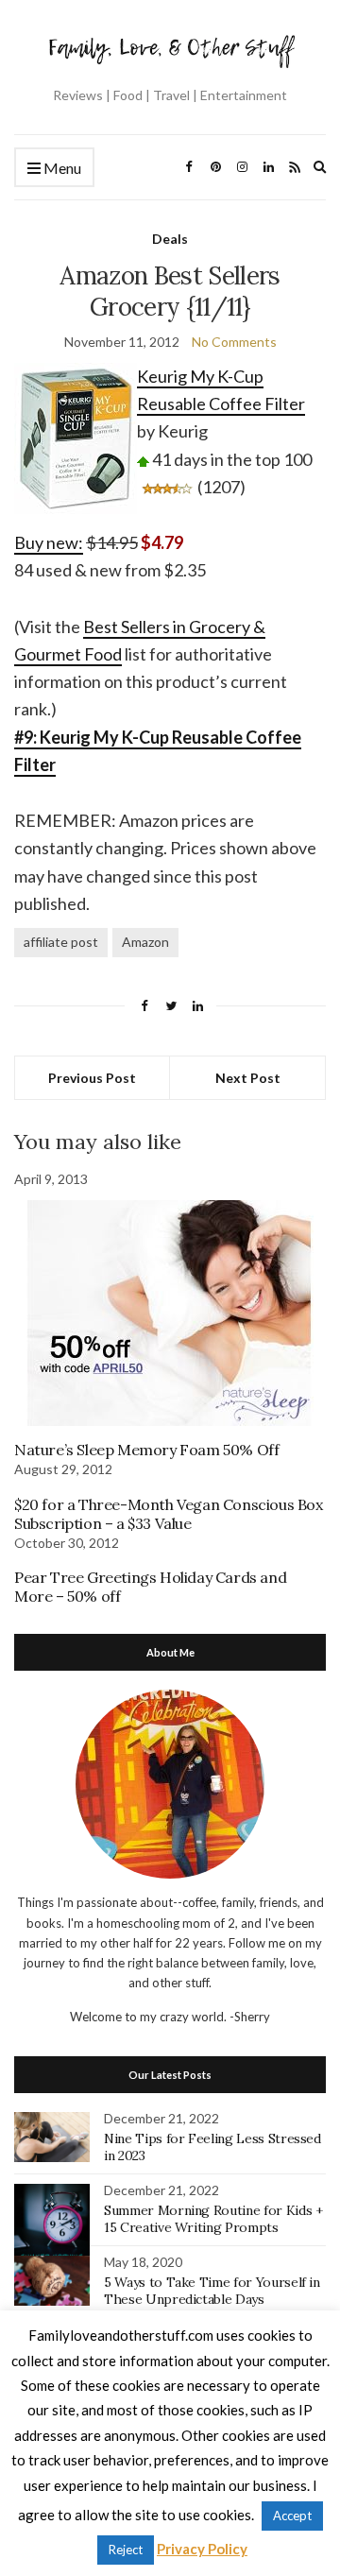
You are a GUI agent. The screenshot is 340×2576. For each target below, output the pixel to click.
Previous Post (92, 1078)
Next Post (248, 1078)
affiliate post (61, 942)
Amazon (145, 942)
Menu (61, 168)
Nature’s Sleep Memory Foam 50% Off (146, 1450)
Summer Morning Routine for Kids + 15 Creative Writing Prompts (213, 2219)
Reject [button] (126, 2550)
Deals (170, 239)
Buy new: (49, 542)
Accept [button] (292, 2516)
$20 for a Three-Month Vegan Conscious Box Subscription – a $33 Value (169, 1514)
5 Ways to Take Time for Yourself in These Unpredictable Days (212, 2291)
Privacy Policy (202, 2549)
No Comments (234, 342)
